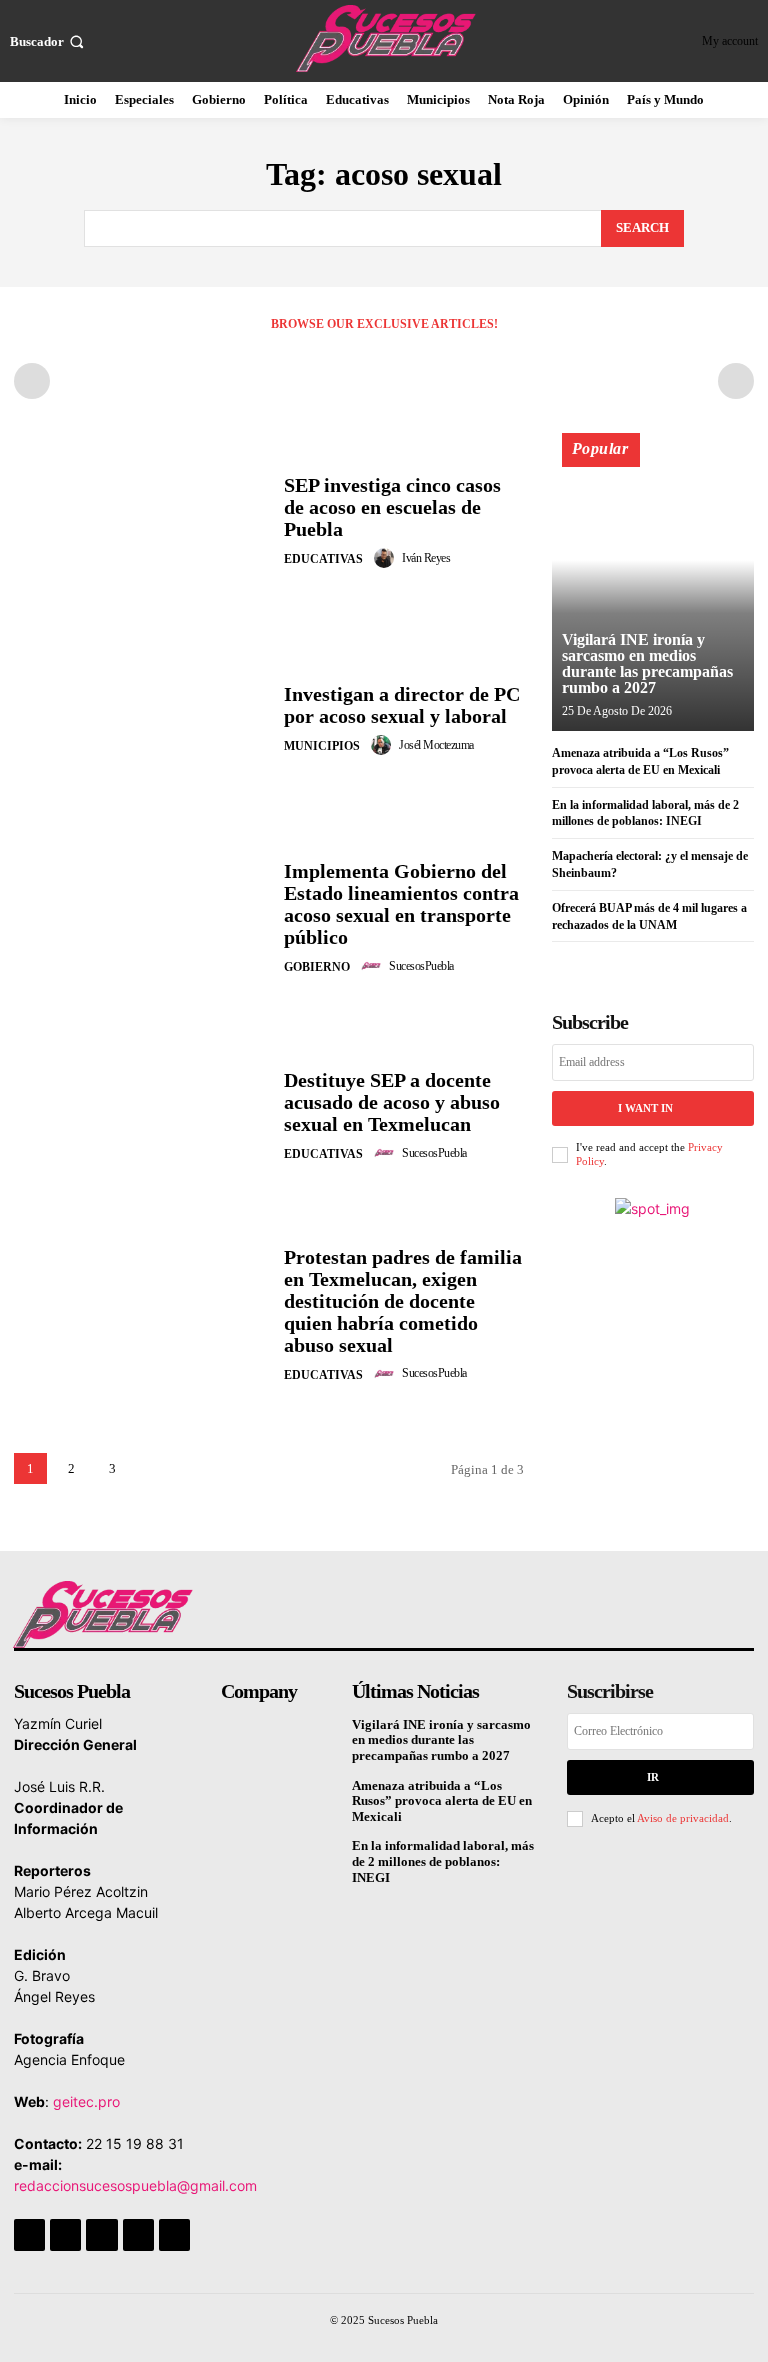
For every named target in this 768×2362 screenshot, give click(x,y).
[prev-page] (32, 381)
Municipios (322, 746)
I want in (645, 1108)
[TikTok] (101, 2234)
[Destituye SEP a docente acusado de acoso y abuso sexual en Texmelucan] (141, 1117)
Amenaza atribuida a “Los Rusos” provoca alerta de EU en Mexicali (442, 1801)
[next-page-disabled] (736, 381)
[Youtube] (174, 2234)
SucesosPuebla (421, 966)
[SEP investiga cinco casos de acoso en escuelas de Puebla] (141, 522)
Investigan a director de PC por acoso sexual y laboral (402, 705)
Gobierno (317, 967)
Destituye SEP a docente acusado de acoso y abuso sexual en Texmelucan (392, 1102)
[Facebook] (29, 2234)
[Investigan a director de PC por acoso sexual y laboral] (141, 720)
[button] (49, 41)
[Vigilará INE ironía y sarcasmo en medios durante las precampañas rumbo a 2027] (653, 591)
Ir (653, 1777)
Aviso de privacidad (683, 1818)
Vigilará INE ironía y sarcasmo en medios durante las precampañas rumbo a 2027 (647, 663)
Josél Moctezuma (436, 745)
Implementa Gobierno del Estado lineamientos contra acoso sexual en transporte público (401, 904)
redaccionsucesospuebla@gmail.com (135, 2185)
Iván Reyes (426, 558)
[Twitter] (138, 2234)
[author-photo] (387, 558)
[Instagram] (65, 2234)
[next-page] (153, 1468)
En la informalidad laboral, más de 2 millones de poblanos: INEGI (443, 1861)
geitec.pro (86, 2101)
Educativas (323, 559)
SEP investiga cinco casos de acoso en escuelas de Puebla (392, 507)
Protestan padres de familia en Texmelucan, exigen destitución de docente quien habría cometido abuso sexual (403, 1301)
